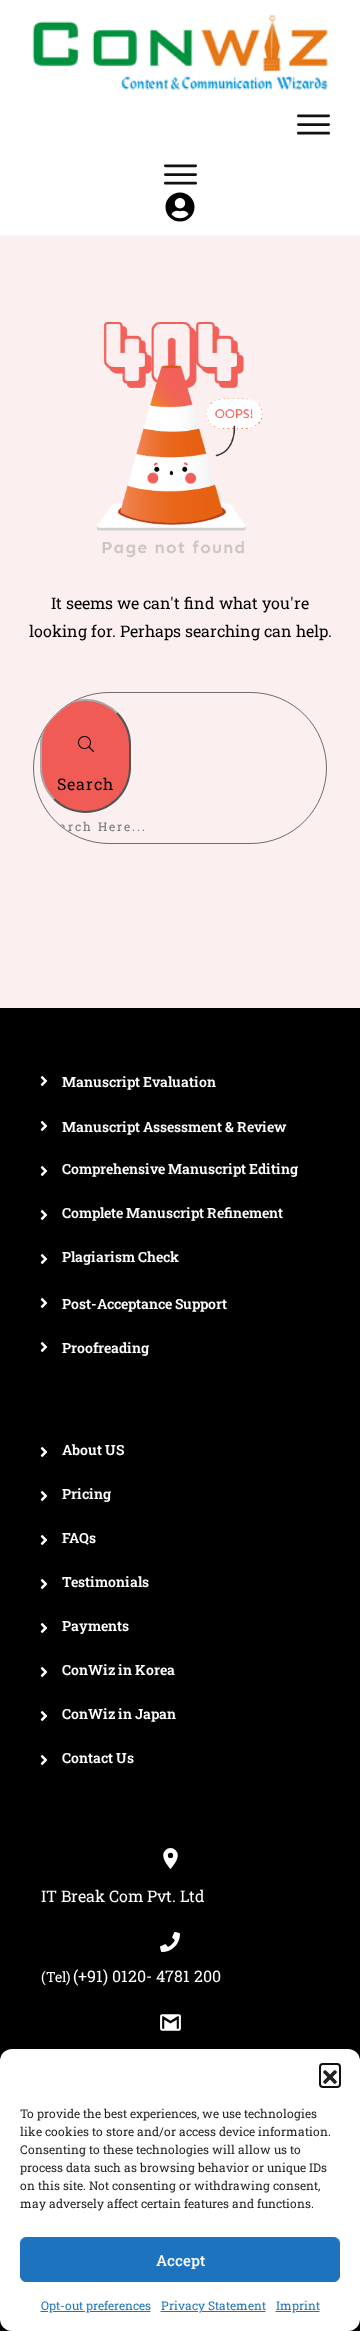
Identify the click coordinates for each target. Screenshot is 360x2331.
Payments (95, 1625)
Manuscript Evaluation (139, 1081)
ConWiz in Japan (119, 1713)
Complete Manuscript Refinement (172, 1212)
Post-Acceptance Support (144, 1303)
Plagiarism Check (120, 1256)
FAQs (79, 1537)
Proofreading (105, 1347)
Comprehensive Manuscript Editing (180, 1168)
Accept (180, 2260)
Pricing (86, 1493)
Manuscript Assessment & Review (174, 1126)
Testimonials (105, 1581)
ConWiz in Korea (118, 1669)
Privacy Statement (213, 2305)
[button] (330, 2074)
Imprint (298, 2305)
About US (93, 1449)
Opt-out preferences (96, 2305)
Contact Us (98, 1757)
